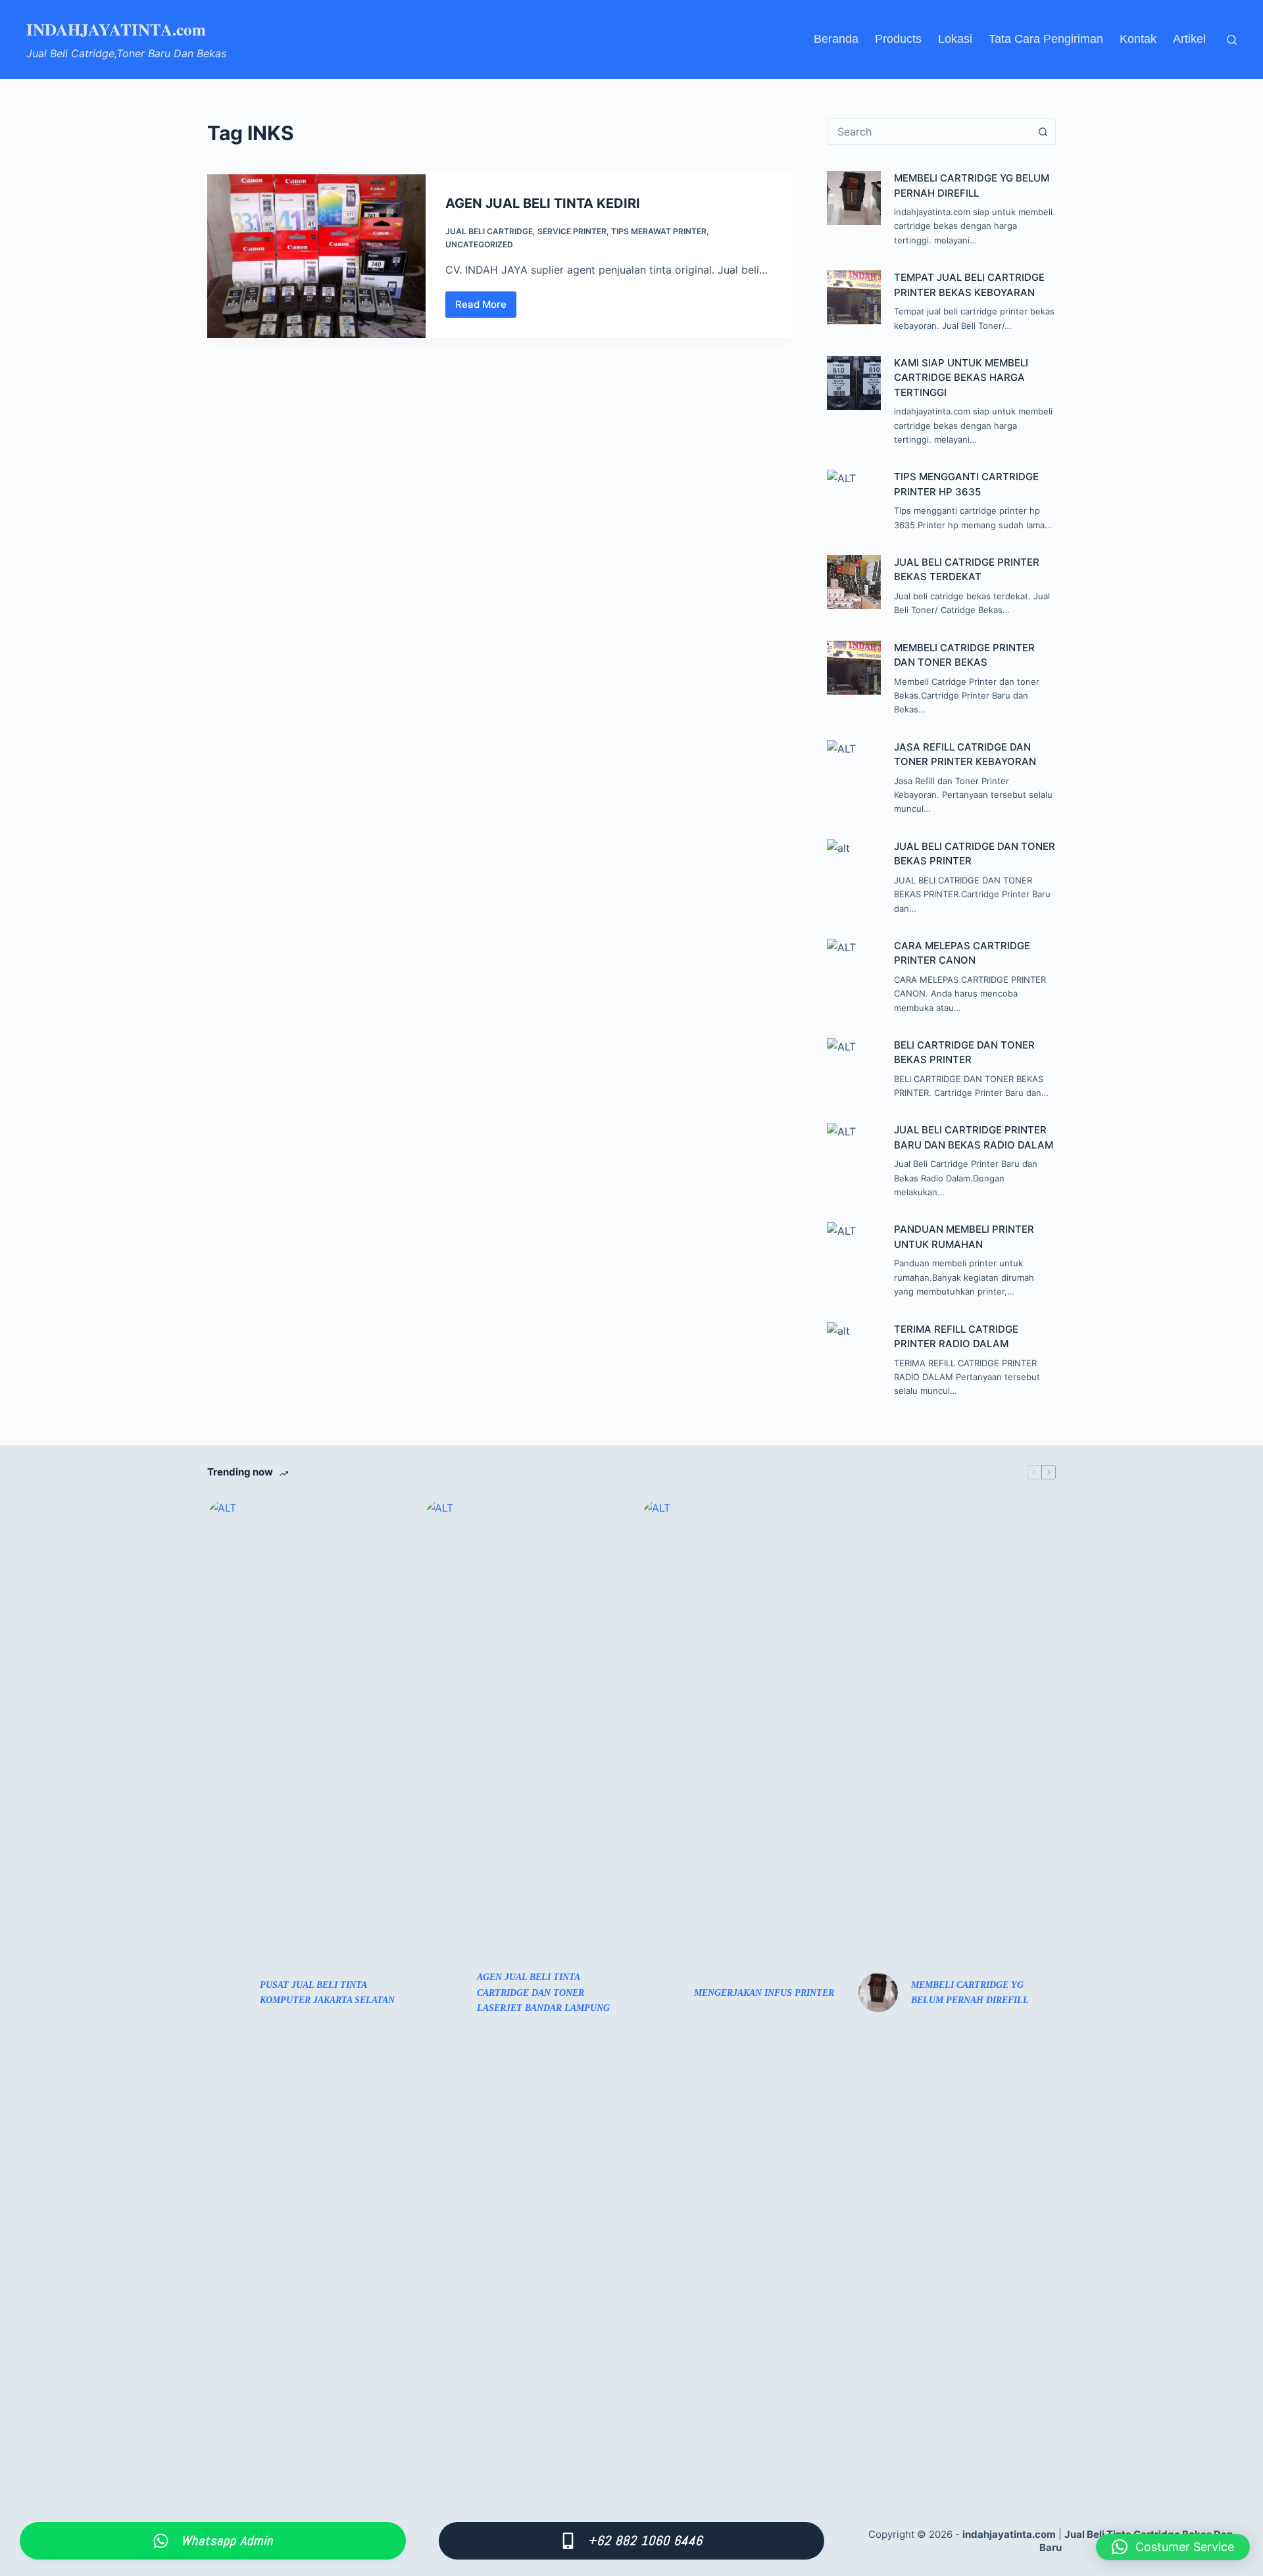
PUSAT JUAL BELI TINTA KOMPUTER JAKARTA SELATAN (327, 1993)
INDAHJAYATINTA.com (116, 29)
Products (898, 39)
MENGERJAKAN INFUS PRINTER (764, 1993)
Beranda (836, 39)
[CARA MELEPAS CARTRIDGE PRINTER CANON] (854, 966)
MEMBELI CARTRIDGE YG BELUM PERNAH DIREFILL (970, 1993)
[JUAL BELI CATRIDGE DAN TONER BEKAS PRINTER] (854, 866)
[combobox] (929, 132)
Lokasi (955, 39)
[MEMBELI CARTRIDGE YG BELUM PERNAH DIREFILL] (854, 198)
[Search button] (1043, 132)
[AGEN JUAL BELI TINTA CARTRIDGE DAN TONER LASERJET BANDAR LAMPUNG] (444, 1993)
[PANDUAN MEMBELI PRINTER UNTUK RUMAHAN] (854, 1249)
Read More (484, 308)
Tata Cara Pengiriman (1046, 39)
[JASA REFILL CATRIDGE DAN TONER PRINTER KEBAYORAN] (854, 767)
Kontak (1138, 39)
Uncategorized (479, 244)
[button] (1173, 2547)
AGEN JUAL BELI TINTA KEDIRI (543, 203)
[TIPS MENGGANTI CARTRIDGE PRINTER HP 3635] (854, 497)
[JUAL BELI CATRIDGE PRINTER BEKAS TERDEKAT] (854, 582)
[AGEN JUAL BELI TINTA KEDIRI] (316, 256)
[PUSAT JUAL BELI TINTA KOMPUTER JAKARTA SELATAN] (227, 1993)
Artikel (1189, 39)
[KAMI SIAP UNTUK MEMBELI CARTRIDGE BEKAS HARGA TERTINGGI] (854, 383)
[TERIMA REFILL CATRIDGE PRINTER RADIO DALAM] (854, 1349)
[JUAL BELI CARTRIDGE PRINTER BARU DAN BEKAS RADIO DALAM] (854, 1150)
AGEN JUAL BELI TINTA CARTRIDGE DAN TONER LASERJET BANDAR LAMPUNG (543, 1992)
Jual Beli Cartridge (489, 231)
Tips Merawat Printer (659, 231)
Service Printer (572, 231)
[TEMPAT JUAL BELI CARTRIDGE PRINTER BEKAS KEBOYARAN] (854, 297)
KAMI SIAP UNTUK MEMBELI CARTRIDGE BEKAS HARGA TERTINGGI (961, 378)
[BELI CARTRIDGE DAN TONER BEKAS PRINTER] (854, 1065)
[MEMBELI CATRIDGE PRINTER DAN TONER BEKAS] (854, 668)
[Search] (1232, 40)
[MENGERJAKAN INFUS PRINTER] (661, 1993)
